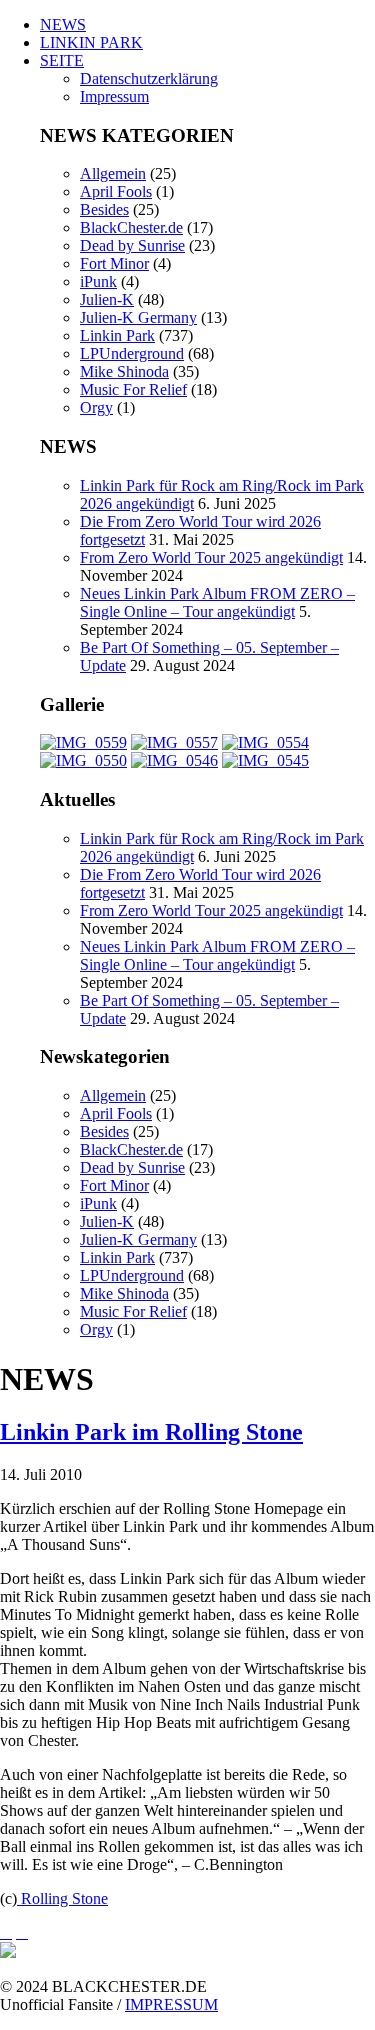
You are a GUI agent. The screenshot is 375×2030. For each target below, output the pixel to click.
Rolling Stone (62, 1898)
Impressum (114, 96)
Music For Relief (133, 389)
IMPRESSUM (171, 2004)
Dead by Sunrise (132, 245)
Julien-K (107, 299)
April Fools (116, 191)
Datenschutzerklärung (149, 78)
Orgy (96, 407)
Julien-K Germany (138, 317)
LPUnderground (132, 353)
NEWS (63, 24)
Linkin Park (117, 335)
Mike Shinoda (124, 371)
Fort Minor (114, 263)
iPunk (98, 281)
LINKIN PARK (91, 42)
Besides (104, 209)
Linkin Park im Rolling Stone (151, 1432)
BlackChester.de (131, 227)
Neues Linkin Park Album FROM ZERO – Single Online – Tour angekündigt (217, 602)
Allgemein (113, 173)
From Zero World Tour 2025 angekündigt (211, 557)
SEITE (62, 60)
